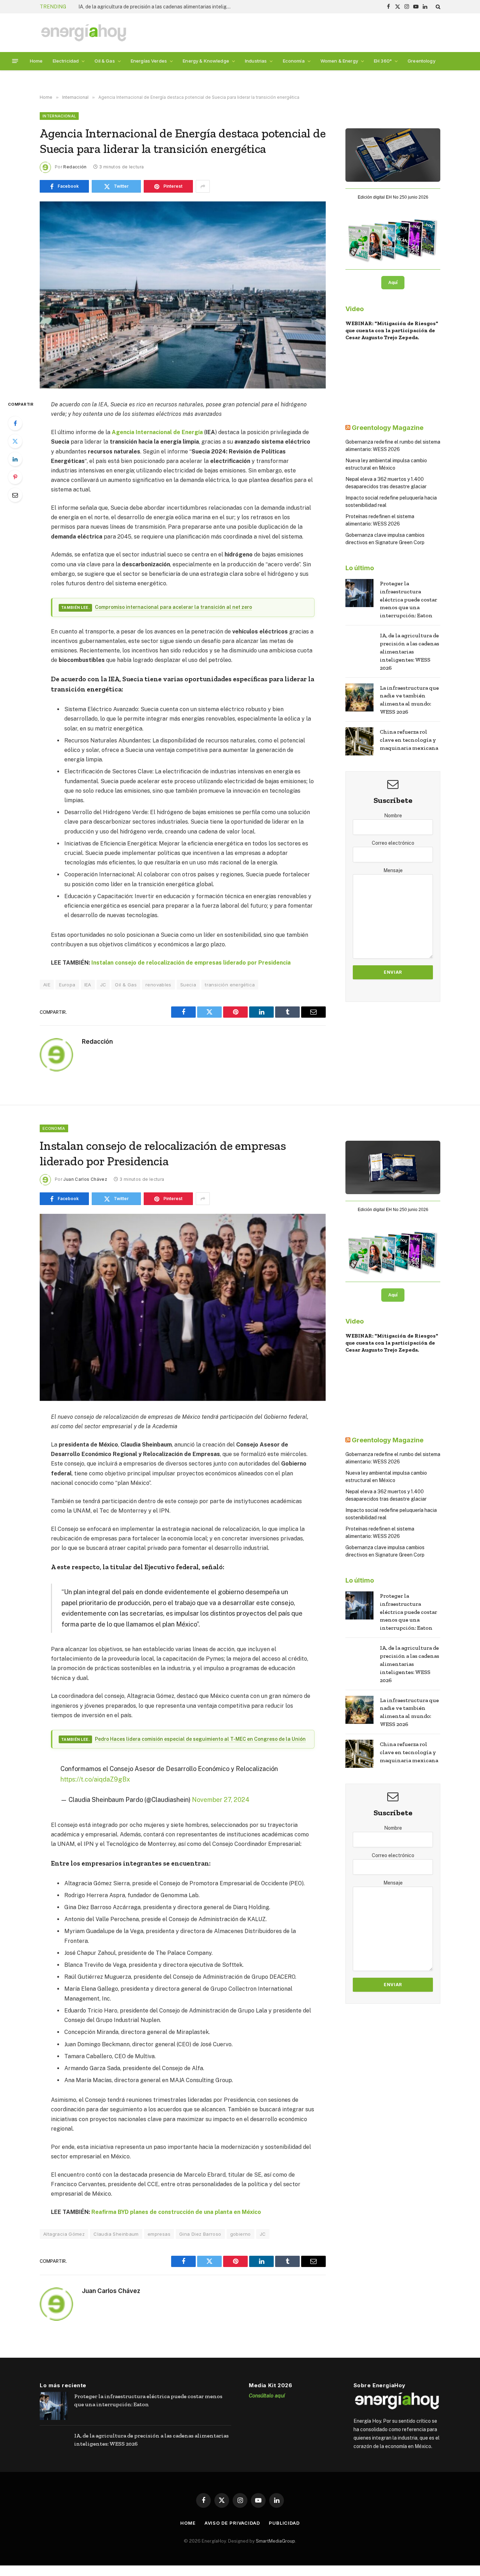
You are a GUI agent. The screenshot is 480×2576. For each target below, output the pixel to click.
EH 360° (383, 61)
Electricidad (66, 61)
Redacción (75, 167)
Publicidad (284, 2523)
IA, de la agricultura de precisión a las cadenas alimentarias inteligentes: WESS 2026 (410, 652)
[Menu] (15, 61)
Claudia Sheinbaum (116, 2234)
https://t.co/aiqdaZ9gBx (95, 1779)
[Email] (15, 495)
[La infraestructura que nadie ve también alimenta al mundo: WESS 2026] (359, 697)
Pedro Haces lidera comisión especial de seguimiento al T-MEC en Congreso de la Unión (200, 1739)
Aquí (393, 283)
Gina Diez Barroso (200, 2234)
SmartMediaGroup (275, 2541)
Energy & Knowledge (206, 61)
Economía (294, 61)
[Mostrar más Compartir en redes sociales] (203, 186)
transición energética (230, 985)
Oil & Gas (105, 61)
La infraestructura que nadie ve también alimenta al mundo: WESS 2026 (157, 7)
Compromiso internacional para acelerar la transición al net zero (173, 607)
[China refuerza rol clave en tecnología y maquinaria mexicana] (359, 741)
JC (103, 985)
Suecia (188, 985)
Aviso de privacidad (232, 2523)
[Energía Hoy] (84, 33)
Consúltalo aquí (267, 2395)
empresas (159, 2234)
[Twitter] (15, 441)
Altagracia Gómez (64, 2234)
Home (36, 61)
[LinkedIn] (15, 459)
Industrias (256, 61)
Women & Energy (339, 61)
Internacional (59, 116)
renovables (158, 985)
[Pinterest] (15, 477)
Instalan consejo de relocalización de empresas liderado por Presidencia (191, 963)
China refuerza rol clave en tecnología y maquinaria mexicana (409, 740)
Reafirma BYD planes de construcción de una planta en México (176, 2212)
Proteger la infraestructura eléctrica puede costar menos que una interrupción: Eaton (408, 600)
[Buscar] (437, 7)
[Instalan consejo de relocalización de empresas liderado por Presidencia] (183, 1307)
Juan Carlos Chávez (85, 1179)
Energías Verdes (149, 61)
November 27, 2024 (221, 1800)
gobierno (241, 2234)
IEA (88, 985)
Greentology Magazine (388, 428)
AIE (47, 985)
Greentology (421, 61)
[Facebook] (15, 423)
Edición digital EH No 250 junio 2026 (393, 197)
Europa (67, 985)
